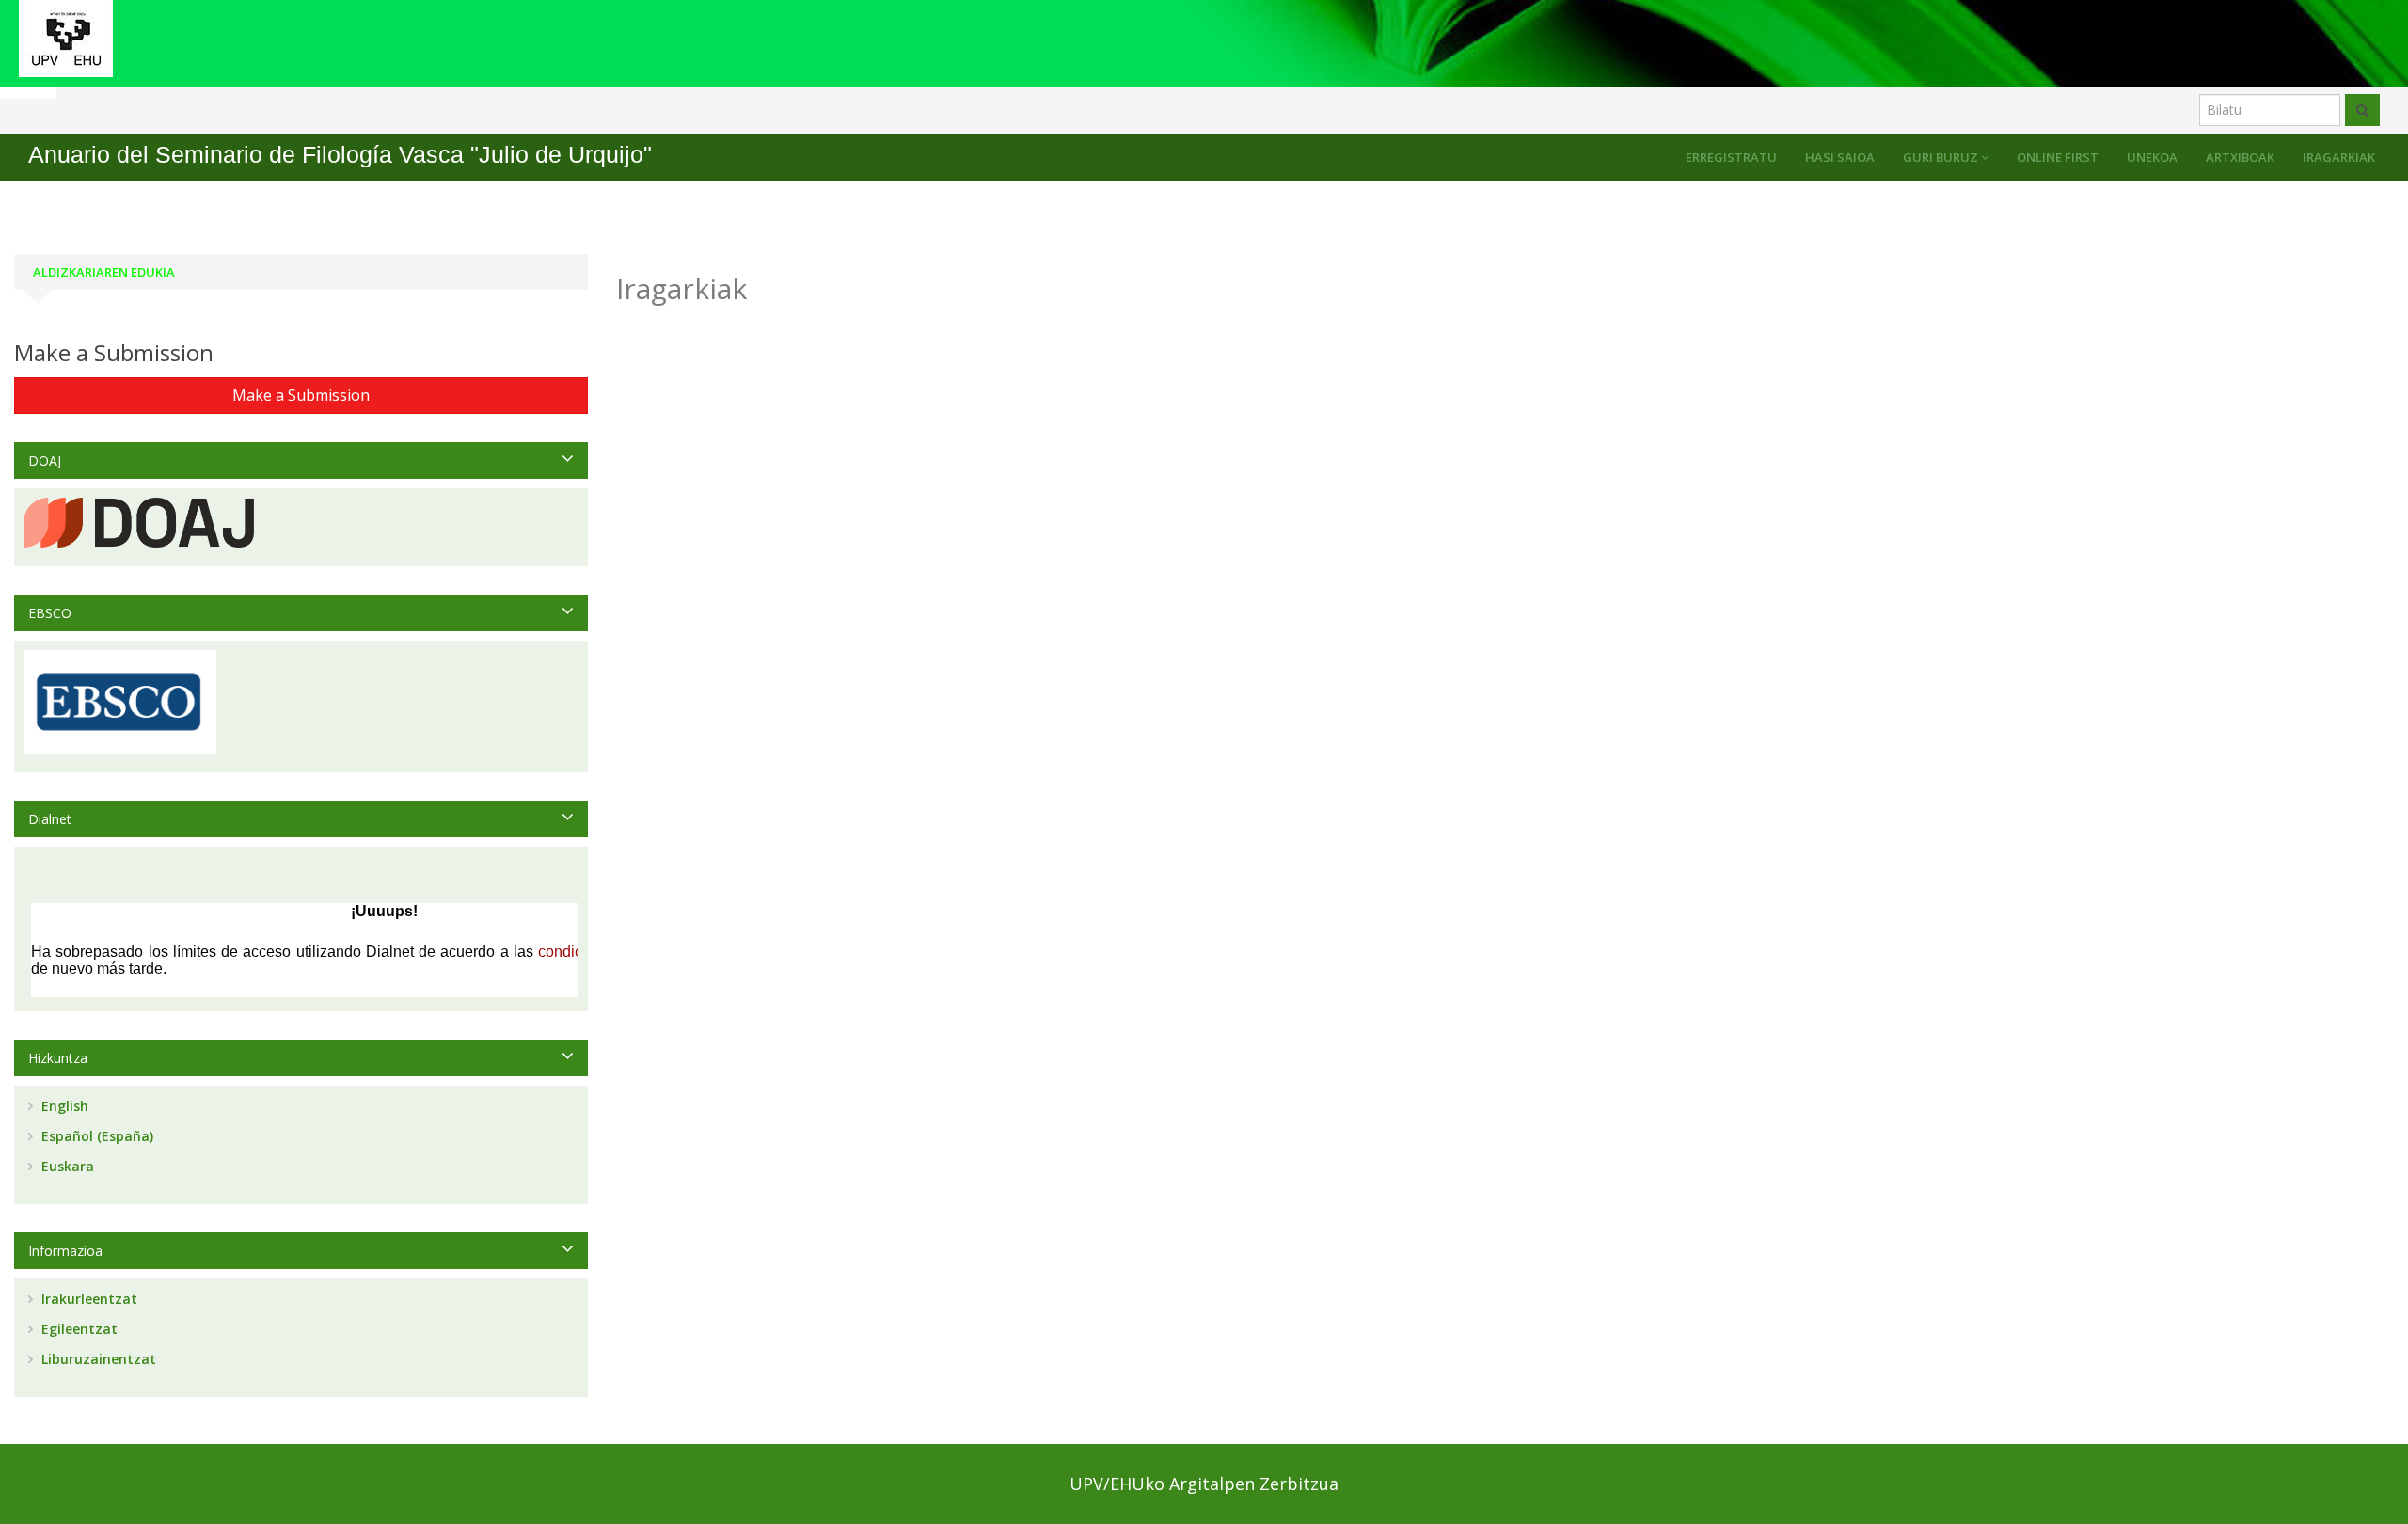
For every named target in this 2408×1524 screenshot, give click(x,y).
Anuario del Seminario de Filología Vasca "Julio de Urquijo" (340, 155)
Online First (2058, 157)
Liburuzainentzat (97, 1359)
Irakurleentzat (87, 1299)
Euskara (66, 1166)
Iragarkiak (2339, 157)
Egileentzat (78, 1329)
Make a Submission (301, 395)
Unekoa (2152, 157)
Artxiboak (2240, 157)
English (63, 1106)
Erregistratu (1731, 157)
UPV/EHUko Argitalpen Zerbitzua (1204, 1484)
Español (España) (95, 1136)
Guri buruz (1942, 157)
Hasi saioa (1840, 157)
